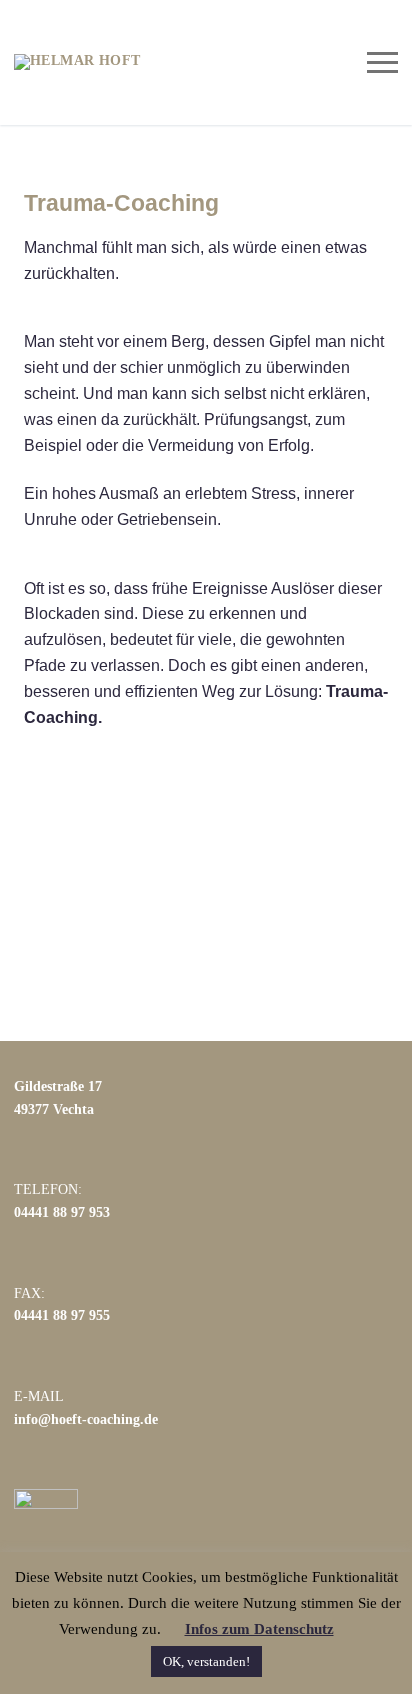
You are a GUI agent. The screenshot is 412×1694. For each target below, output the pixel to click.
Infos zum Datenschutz (259, 1629)
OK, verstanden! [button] (206, 1661)
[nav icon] (382, 62)
